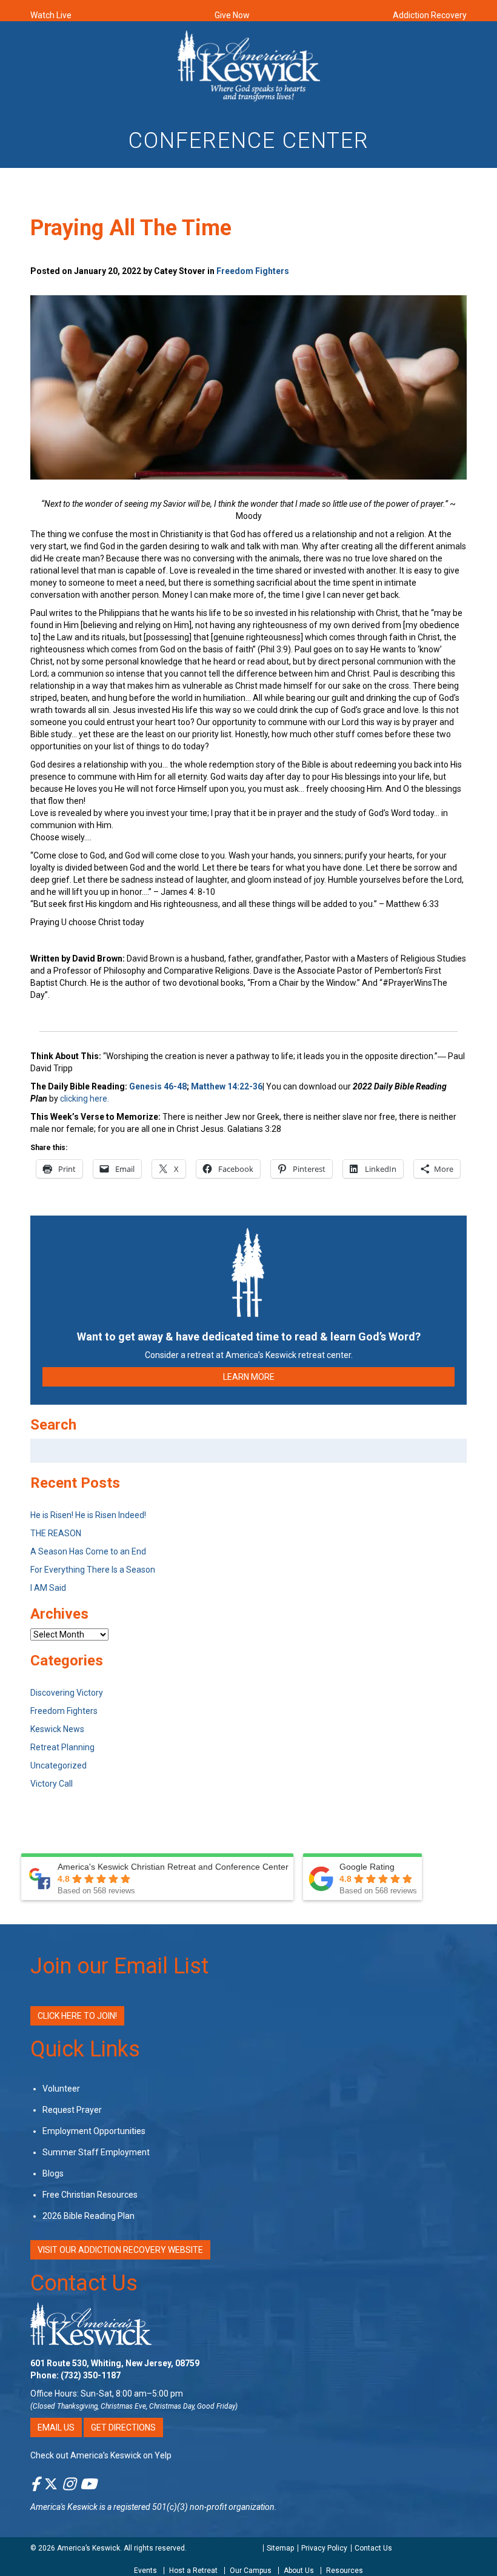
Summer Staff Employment (96, 2152)
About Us (299, 2571)
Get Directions (123, 2427)
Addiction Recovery (430, 15)
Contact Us (84, 2283)
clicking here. (85, 1099)
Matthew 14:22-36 (227, 1086)
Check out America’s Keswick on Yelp (101, 2455)
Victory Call (52, 1784)
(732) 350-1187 (91, 2375)
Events (145, 2571)
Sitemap (280, 2548)
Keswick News (57, 1729)
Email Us (56, 2427)
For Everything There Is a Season (93, 1570)
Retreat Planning (62, 1747)
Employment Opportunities (94, 2131)
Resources (345, 2571)
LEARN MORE (249, 1377)
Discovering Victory (67, 1693)
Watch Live (51, 15)
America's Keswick (64, 2507)
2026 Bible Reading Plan (88, 2216)
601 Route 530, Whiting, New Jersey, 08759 (115, 2363)
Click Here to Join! (77, 2016)
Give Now (232, 15)
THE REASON (56, 1533)
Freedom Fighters (253, 271)
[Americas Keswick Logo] (249, 65)
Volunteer (61, 2089)
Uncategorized (58, 1765)
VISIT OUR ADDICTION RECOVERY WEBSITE (120, 2250)
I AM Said (48, 1588)
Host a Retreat (193, 2571)
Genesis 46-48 (158, 1086)
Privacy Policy (324, 2548)
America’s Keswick (88, 2548)
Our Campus (251, 2571)
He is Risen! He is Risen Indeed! (88, 1515)
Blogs (53, 2173)
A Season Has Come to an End (88, 1551)
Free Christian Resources (90, 2195)
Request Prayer (72, 2110)
